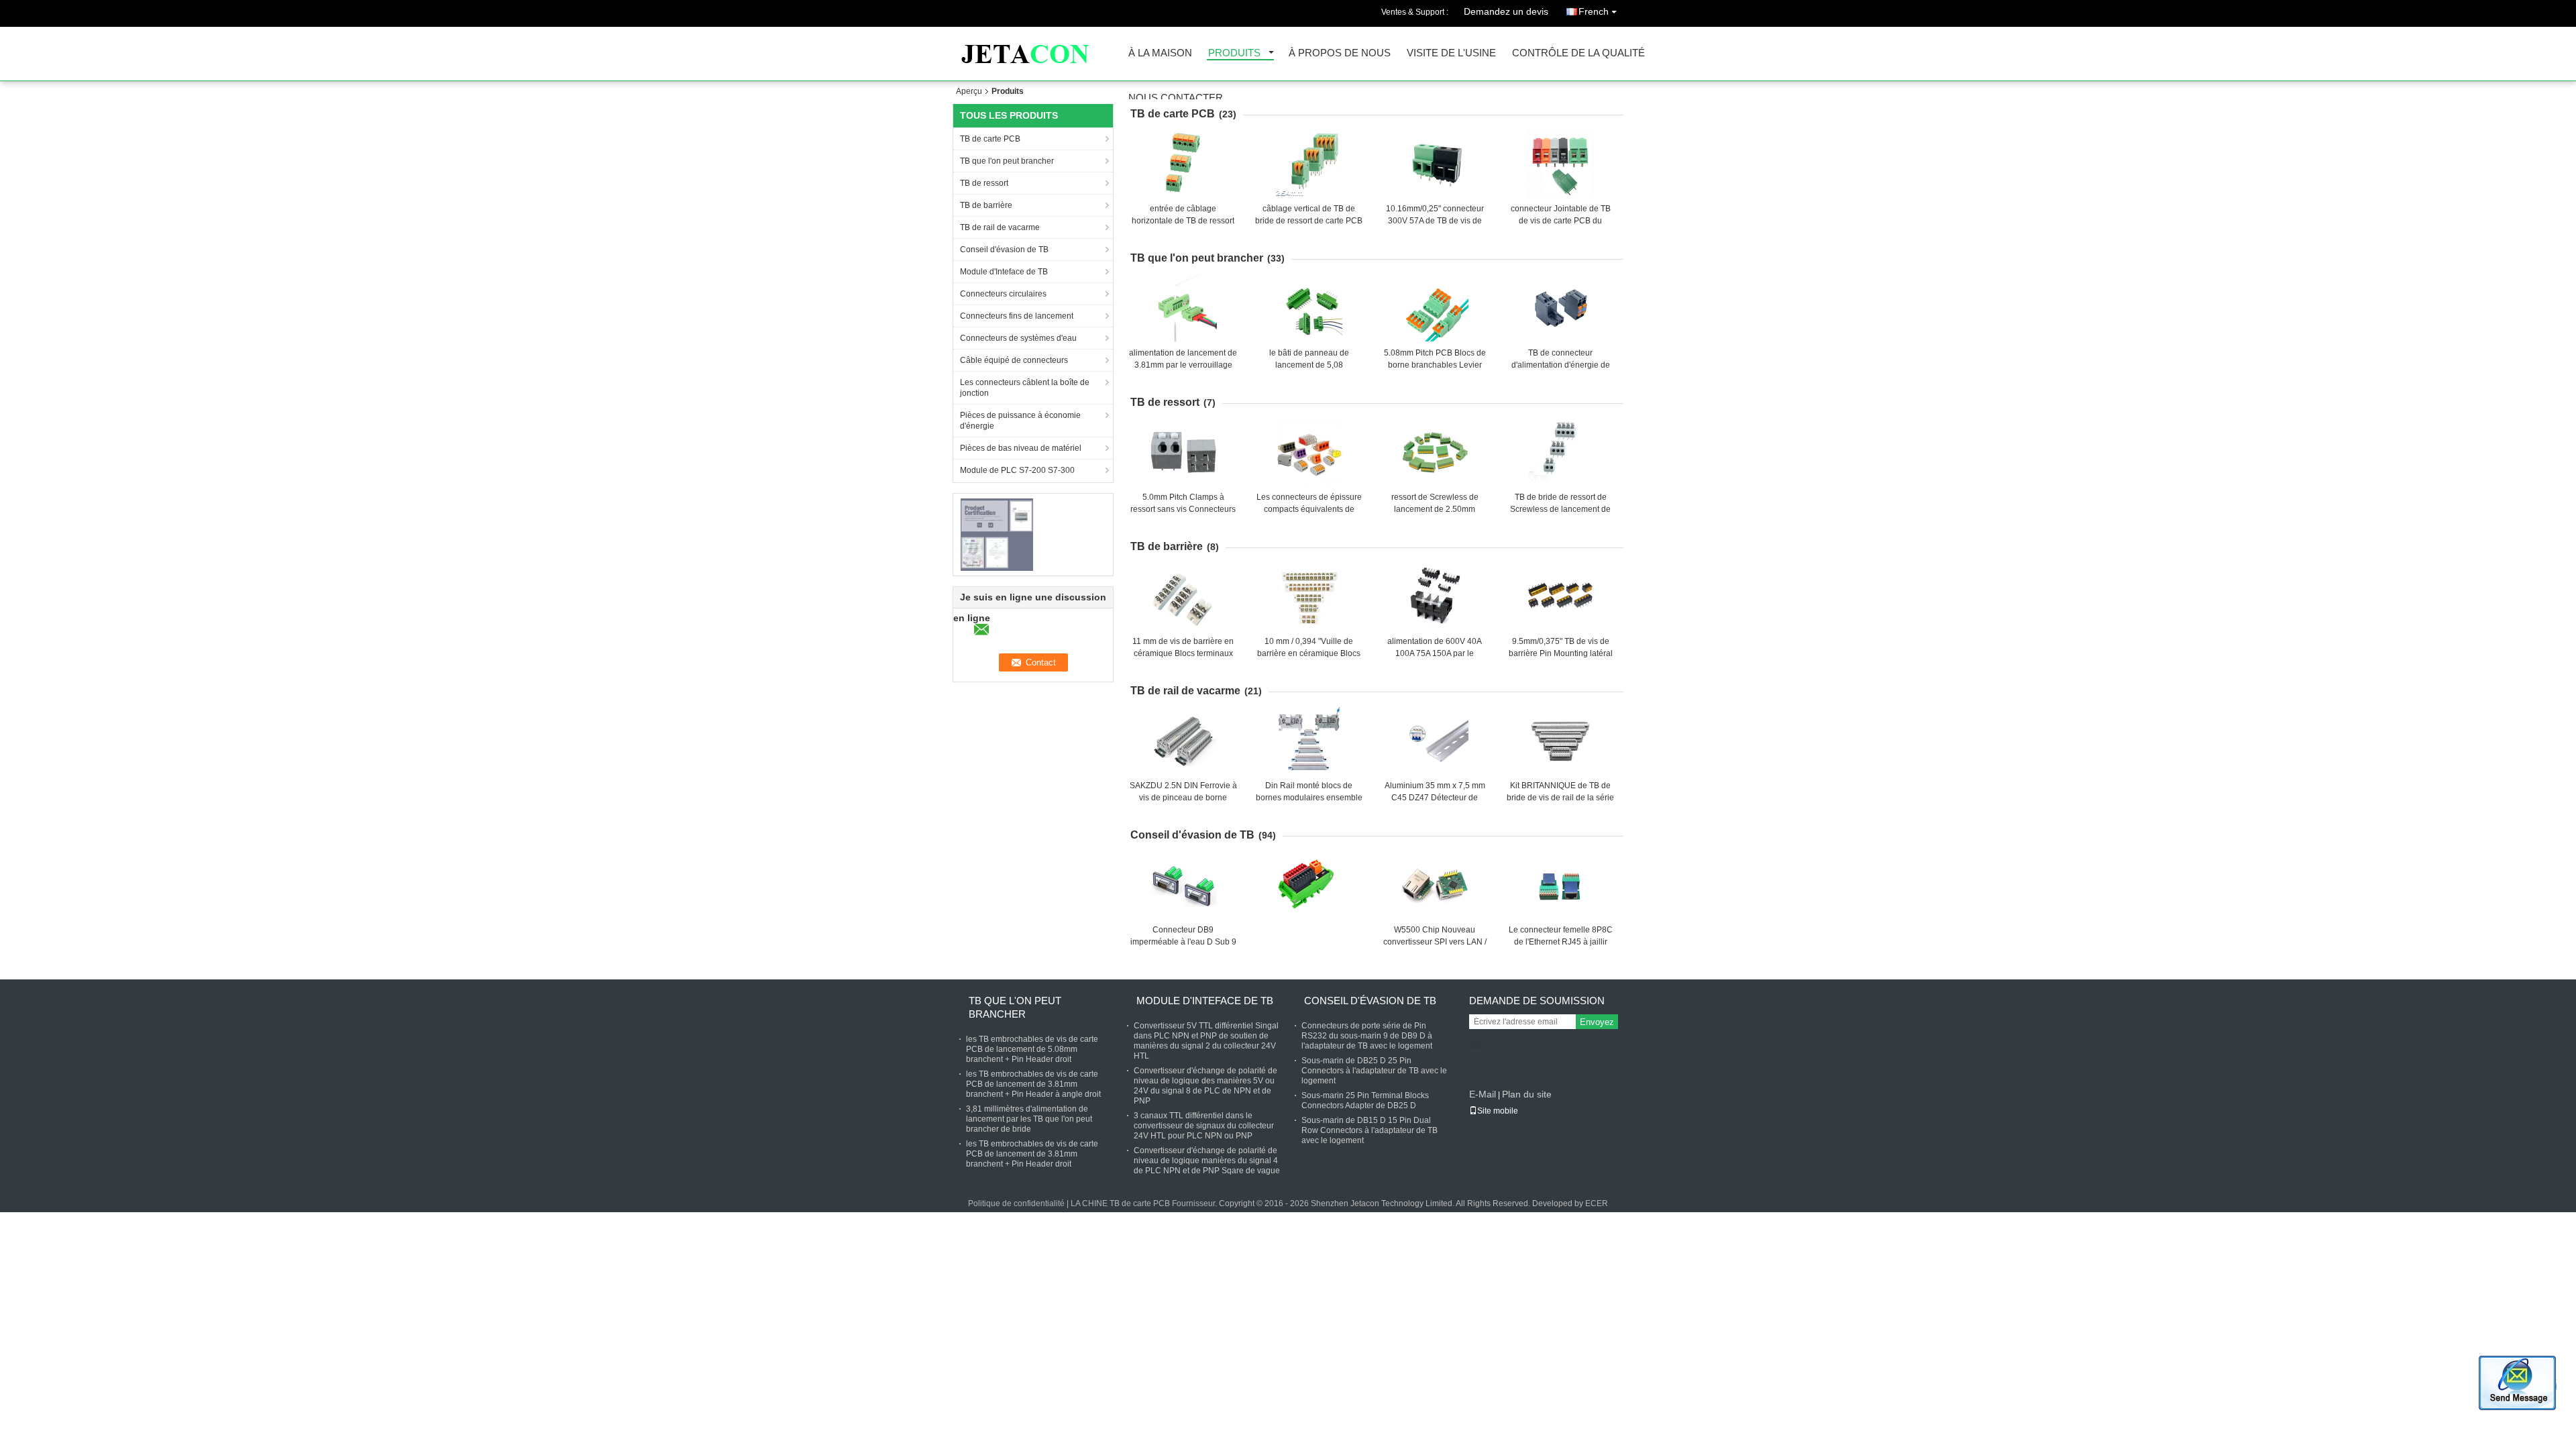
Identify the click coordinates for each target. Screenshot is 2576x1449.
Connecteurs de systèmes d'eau (1018, 338)
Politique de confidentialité (1016, 1203)
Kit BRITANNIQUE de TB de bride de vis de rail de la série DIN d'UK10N (1560, 798)
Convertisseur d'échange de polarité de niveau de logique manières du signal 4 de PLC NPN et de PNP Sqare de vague (1207, 1161)
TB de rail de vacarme (1000, 227)
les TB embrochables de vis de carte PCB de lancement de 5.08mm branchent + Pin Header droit (1032, 1049)
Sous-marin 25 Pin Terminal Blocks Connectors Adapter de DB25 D (1365, 1101)
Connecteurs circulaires (1003, 294)
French (1594, 11)
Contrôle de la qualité (1578, 53)
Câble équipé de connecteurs (1014, 360)
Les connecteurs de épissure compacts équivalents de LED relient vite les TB (1309, 509)
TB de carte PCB (990, 139)
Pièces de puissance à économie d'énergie (1020, 421)
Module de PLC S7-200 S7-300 (1017, 470)
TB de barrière (986, 205)
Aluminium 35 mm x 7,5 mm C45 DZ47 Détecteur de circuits (1435, 798)
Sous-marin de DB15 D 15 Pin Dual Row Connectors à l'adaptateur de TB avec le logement (1370, 1130)
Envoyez (1597, 1022)
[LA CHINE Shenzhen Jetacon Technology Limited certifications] (997, 534)
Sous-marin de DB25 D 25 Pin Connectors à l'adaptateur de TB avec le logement (1374, 1071)
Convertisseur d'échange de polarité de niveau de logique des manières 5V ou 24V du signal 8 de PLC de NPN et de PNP (1205, 1086)
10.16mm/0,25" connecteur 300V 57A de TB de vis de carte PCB (1435, 221)
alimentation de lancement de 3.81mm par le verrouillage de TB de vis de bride (1183, 365)
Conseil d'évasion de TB (1004, 250)
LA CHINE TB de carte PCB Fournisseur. (1145, 1203)
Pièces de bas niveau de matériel (1021, 448)
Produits (1234, 53)
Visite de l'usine (1451, 53)
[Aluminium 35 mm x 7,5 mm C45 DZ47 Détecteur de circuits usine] (1435, 741)
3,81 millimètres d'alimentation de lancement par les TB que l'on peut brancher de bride (1029, 1119)
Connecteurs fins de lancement (1017, 316)
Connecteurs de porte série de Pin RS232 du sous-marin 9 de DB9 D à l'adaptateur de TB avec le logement (1367, 1036)
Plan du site (1527, 1094)
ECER (1597, 1203)
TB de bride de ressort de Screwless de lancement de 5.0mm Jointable (1560, 509)
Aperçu (969, 91)
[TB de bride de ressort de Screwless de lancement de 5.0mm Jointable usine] (1560, 452)
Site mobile (1498, 1111)
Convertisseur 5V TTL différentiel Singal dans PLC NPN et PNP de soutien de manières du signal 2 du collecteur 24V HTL (1206, 1041)
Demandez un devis (1506, 11)
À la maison (1160, 53)
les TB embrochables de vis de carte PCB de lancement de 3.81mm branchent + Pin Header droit (1032, 1154)
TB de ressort (984, 183)
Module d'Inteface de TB (1004, 272)
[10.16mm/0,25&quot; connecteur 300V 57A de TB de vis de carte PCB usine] (1435, 164)
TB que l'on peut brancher (1007, 161)
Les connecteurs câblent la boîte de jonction (1025, 388)
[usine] (1305, 885)
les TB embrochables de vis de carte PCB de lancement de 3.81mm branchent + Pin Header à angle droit (1033, 1084)
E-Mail (1483, 1094)
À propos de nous (1340, 53)
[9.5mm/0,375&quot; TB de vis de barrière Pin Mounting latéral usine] (1560, 596)
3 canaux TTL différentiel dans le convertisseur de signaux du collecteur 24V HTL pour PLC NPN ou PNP (1204, 1126)
